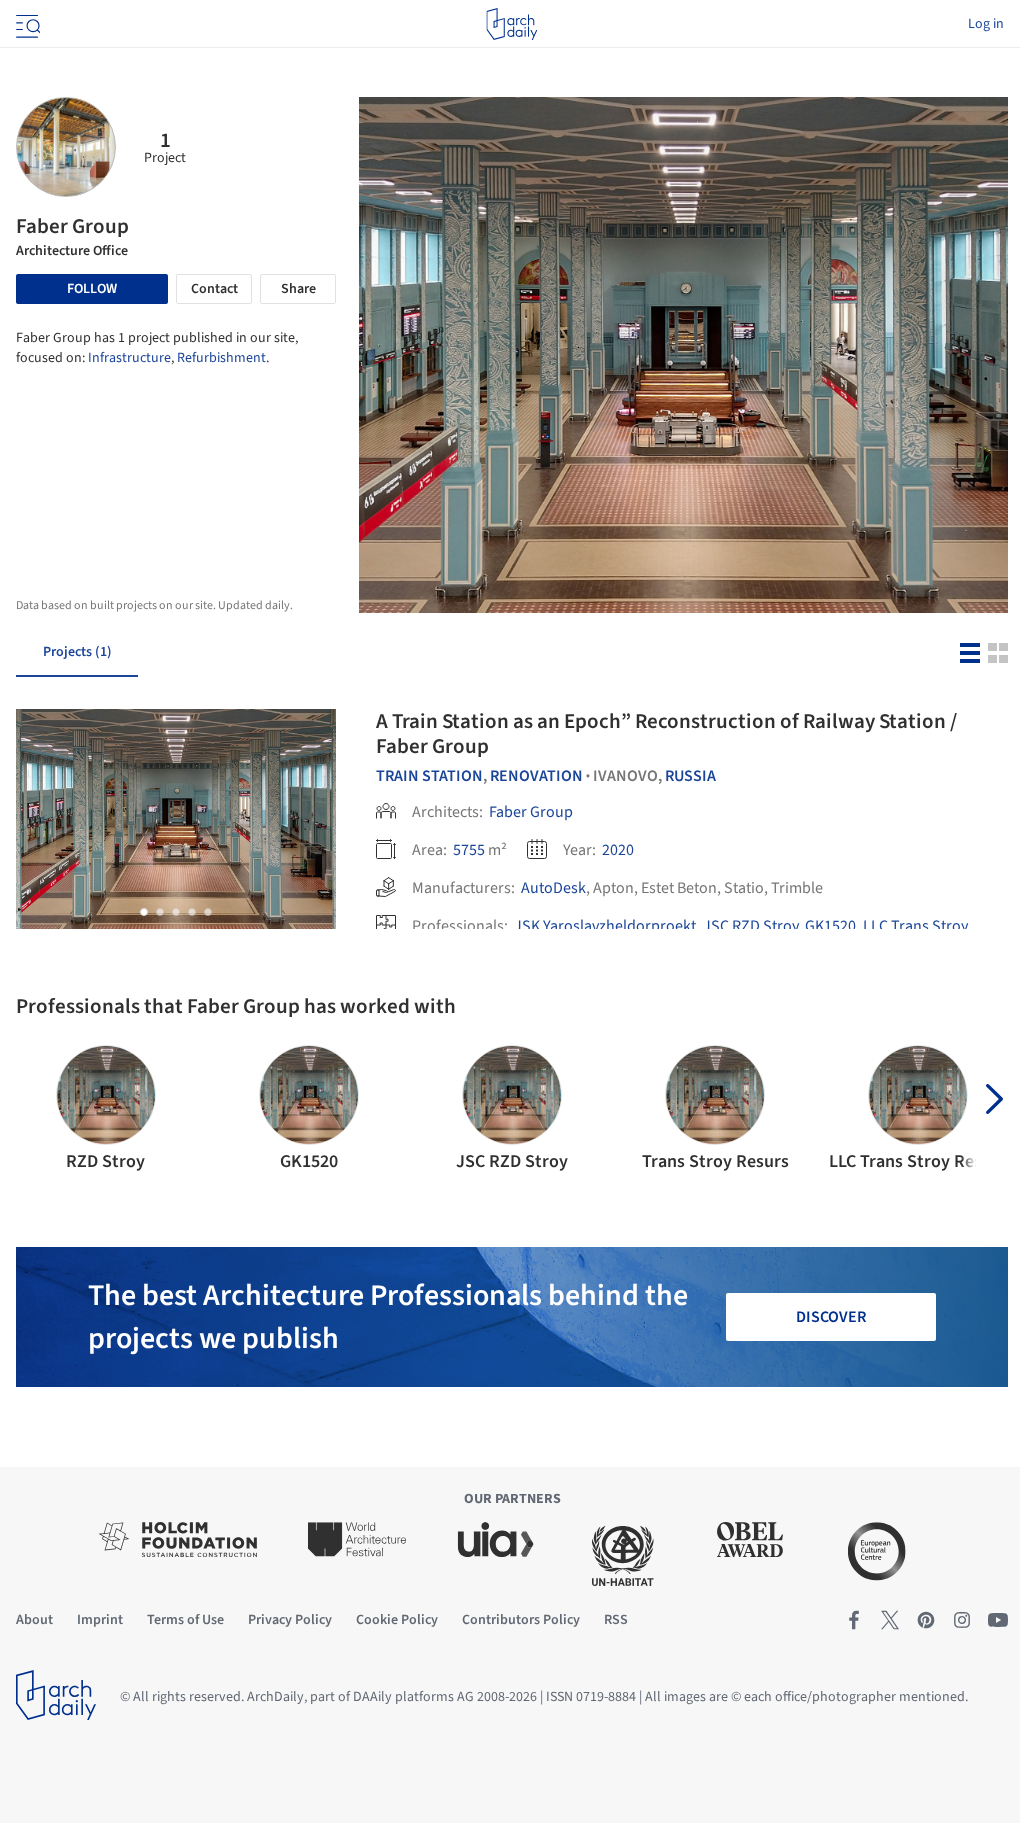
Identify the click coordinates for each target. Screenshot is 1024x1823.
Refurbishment (221, 358)
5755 (469, 850)
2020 (618, 850)
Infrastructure (129, 358)
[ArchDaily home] (511, 24)
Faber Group (531, 812)
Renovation (536, 776)
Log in (986, 24)
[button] (144, 912)
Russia (690, 776)
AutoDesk (553, 888)
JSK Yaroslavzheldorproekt (605, 926)
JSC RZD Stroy (750, 926)
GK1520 (830, 926)
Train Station (429, 776)
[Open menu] (26, 24)
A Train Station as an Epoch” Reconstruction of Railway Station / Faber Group (666, 733)
